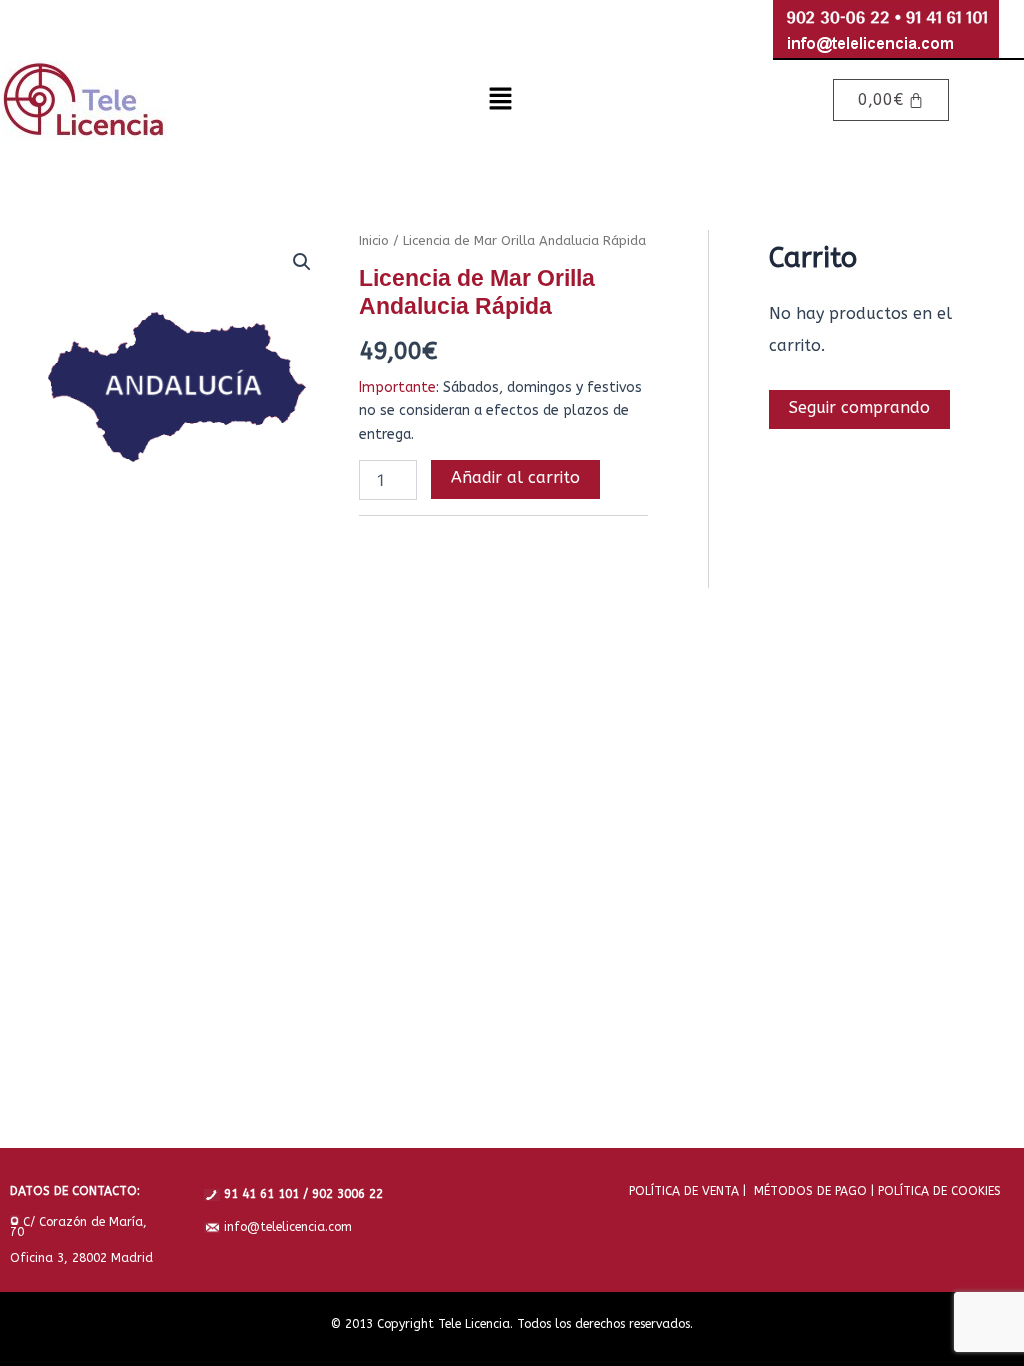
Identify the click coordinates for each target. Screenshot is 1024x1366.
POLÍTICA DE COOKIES (937, 1191)
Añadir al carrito (515, 477)
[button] (500, 100)
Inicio (374, 240)
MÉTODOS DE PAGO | (810, 1191)
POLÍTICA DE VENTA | (687, 1191)
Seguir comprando (859, 407)
